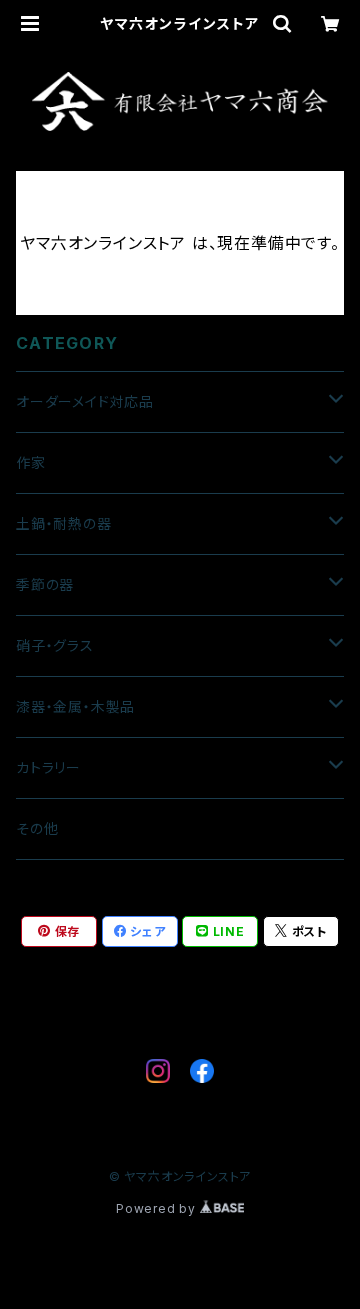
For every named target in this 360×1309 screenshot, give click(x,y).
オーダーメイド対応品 (85, 401)
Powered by (158, 1208)
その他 (37, 828)
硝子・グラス (55, 645)
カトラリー (48, 767)
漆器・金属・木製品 (75, 706)
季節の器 (45, 584)
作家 (31, 462)
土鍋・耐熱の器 (64, 523)
